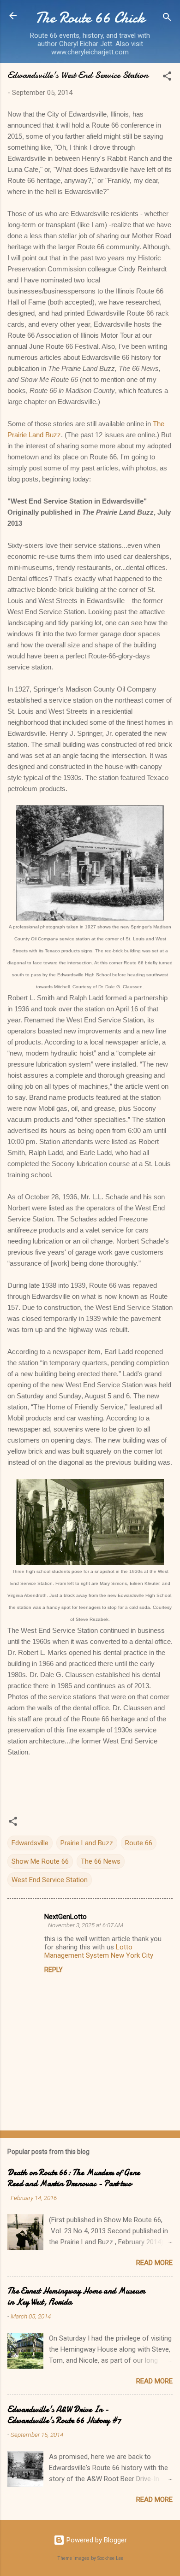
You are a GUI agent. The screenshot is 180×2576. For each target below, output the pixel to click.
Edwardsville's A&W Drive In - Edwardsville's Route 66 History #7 (64, 2415)
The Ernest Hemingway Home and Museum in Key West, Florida (76, 2297)
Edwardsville (30, 1843)
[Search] (167, 19)
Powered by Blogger (96, 2540)
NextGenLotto (66, 1917)
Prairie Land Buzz (87, 1843)
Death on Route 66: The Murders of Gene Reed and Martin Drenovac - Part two (74, 2178)
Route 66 (139, 1843)
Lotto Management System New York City (99, 1951)
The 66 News (101, 1861)
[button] (167, 78)
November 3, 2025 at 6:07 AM (86, 1925)
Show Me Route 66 (40, 1861)
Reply (54, 1970)
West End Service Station (50, 1880)
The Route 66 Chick (90, 18)
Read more (154, 2263)
